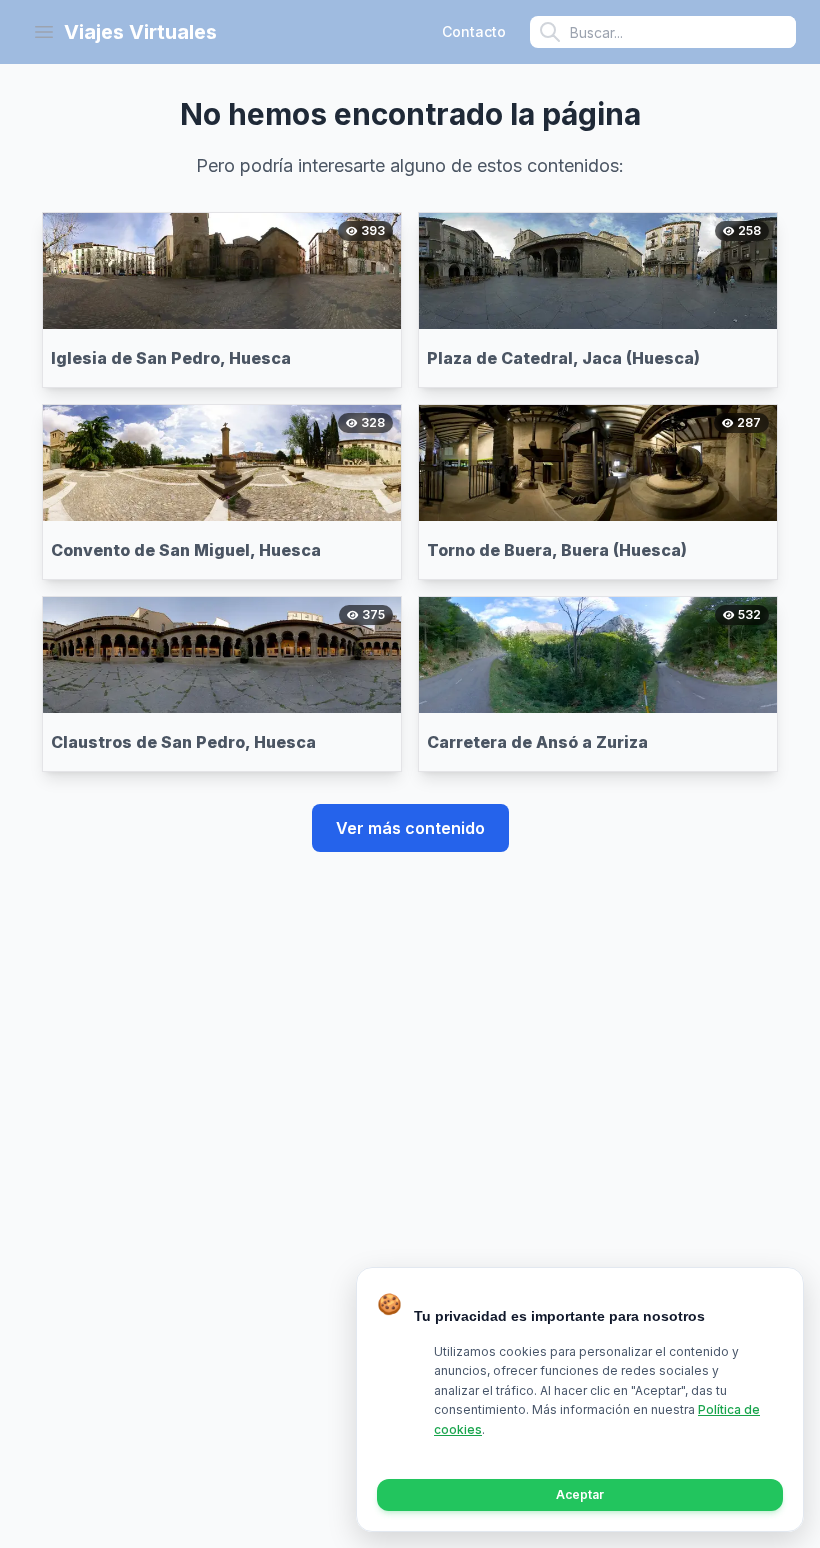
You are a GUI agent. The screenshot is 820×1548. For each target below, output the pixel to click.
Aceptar (580, 1494)
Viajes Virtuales (140, 32)
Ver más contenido (410, 828)
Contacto (474, 31)
